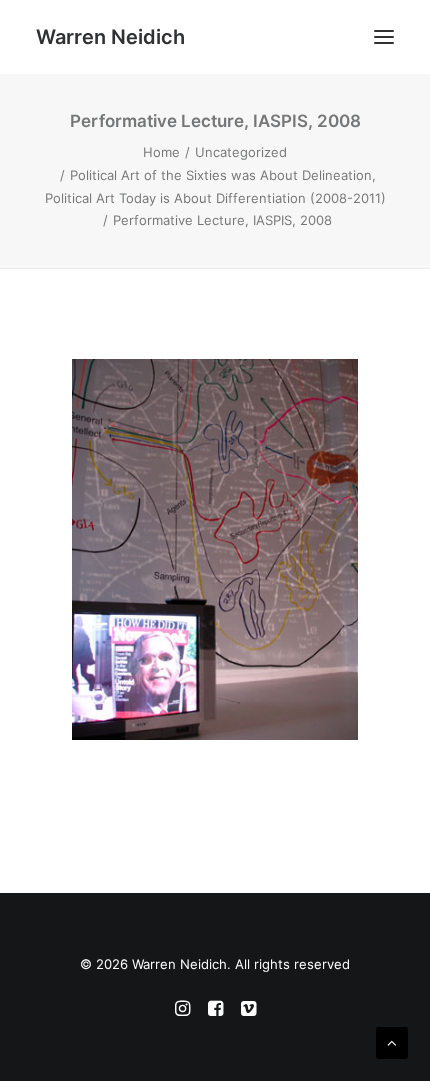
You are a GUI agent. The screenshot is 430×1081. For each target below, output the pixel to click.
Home (161, 152)
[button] (384, 37)
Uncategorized (241, 152)
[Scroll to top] (392, 1041)
